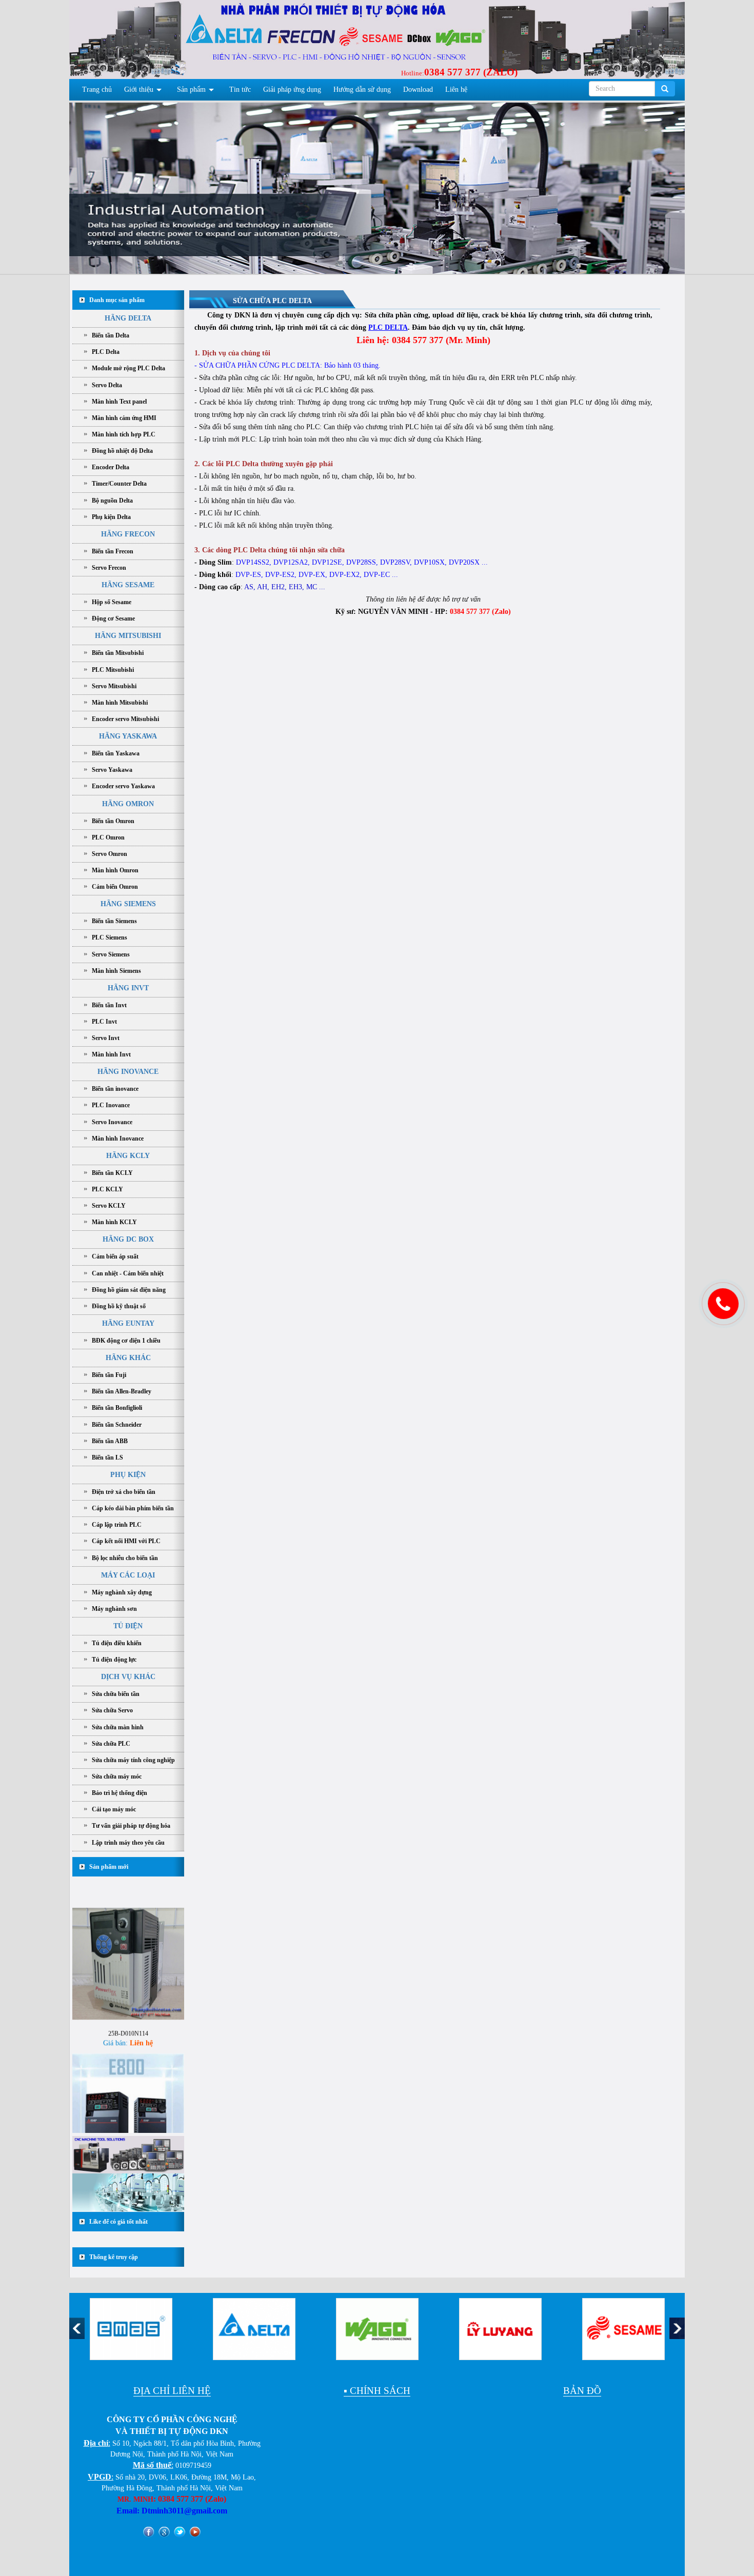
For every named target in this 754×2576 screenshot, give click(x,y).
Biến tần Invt (109, 1005)
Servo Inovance (112, 1122)
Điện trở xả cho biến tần (124, 1492)
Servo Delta (107, 385)
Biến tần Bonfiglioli (117, 1408)
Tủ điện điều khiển (117, 1643)
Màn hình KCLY (114, 1222)
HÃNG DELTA (128, 318)
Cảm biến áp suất (115, 1256)
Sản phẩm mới (109, 1867)
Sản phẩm (191, 89)
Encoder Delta (111, 467)
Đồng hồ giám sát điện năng (129, 1290)
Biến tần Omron (113, 821)
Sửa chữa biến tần (116, 1694)
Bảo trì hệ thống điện (120, 1793)
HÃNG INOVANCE (128, 1072)
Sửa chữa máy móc (117, 1776)
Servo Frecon (109, 568)
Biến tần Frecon (113, 551)
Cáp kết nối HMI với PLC (126, 1541)
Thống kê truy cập (114, 2257)
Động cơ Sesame (113, 618)
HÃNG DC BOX (128, 1239)
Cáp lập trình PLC (117, 1525)
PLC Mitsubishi (113, 670)
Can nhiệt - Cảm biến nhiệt (128, 1273)
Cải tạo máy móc (114, 1809)
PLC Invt (104, 1022)
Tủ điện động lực (114, 1660)
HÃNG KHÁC (128, 1358)
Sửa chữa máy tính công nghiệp (133, 1760)
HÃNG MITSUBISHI (128, 636)
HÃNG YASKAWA (128, 736)
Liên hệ (456, 89)
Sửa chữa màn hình (118, 1727)
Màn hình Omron (115, 870)
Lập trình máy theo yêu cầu (128, 1843)
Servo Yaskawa (112, 770)
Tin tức (240, 89)
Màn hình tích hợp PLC (124, 434)
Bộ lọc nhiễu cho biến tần (125, 1558)
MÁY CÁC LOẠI (128, 1575)
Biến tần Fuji (109, 1375)
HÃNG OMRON (128, 804)
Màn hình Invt (111, 1054)
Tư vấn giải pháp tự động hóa (131, 1826)
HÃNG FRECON (128, 534)
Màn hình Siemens (116, 971)
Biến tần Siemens (114, 921)
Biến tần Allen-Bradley (122, 1391)
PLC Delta (106, 352)
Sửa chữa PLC (111, 1744)
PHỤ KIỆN (128, 1475)
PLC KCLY (107, 1189)
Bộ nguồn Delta (112, 501)
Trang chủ (97, 89)
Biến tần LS (107, 1457)
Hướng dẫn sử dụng (362, 89)
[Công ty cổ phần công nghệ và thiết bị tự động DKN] (132, 42)
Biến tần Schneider (117, 1425)
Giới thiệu (139, 89)
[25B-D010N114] (128, 1919)
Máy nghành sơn (114, 1609)
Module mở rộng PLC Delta (128, 368)
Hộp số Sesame (112, 602)
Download (418, 89)
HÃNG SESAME (128, 585)
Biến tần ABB (110, 1441)
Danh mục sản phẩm (117, 300)
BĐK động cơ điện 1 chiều (126, 1341)
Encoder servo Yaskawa (123, 786)
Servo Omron (110, 854)
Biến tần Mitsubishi (118, 653)
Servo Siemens (111, 954)
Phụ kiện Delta (111, 517)
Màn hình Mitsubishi (120, 703)
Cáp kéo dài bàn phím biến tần (133, 1508)
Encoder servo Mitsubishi (125, 719)
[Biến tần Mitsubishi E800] (128, 2064)
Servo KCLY (109, 1206)
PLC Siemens (110, 937)
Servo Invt (106, 1038)
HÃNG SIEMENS (128, 904)
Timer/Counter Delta (119, 484)
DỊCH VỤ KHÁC (128, 1677)
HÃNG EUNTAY (128, 1323)
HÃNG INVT (128, 988)
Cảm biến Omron (115, 887)
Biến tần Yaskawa (116, 753)
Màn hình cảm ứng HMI (124, 418)
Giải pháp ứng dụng (292, 89)
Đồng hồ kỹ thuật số (119, 1306)
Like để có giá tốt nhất (118, 2222)
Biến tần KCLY (112, 1173)
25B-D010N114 (128, 1989)
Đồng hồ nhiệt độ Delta (122, 451)
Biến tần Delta (111, 335)
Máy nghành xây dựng (122, 1592)
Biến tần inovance (115, 1089)
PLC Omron (108, 837)
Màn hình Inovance (118, 1139)
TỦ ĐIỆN (128, 1626)
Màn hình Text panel (119, 402)
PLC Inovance (111, 1105)
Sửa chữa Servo (112, 1710)
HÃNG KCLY (128, 1156)
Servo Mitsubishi (114, 686)
